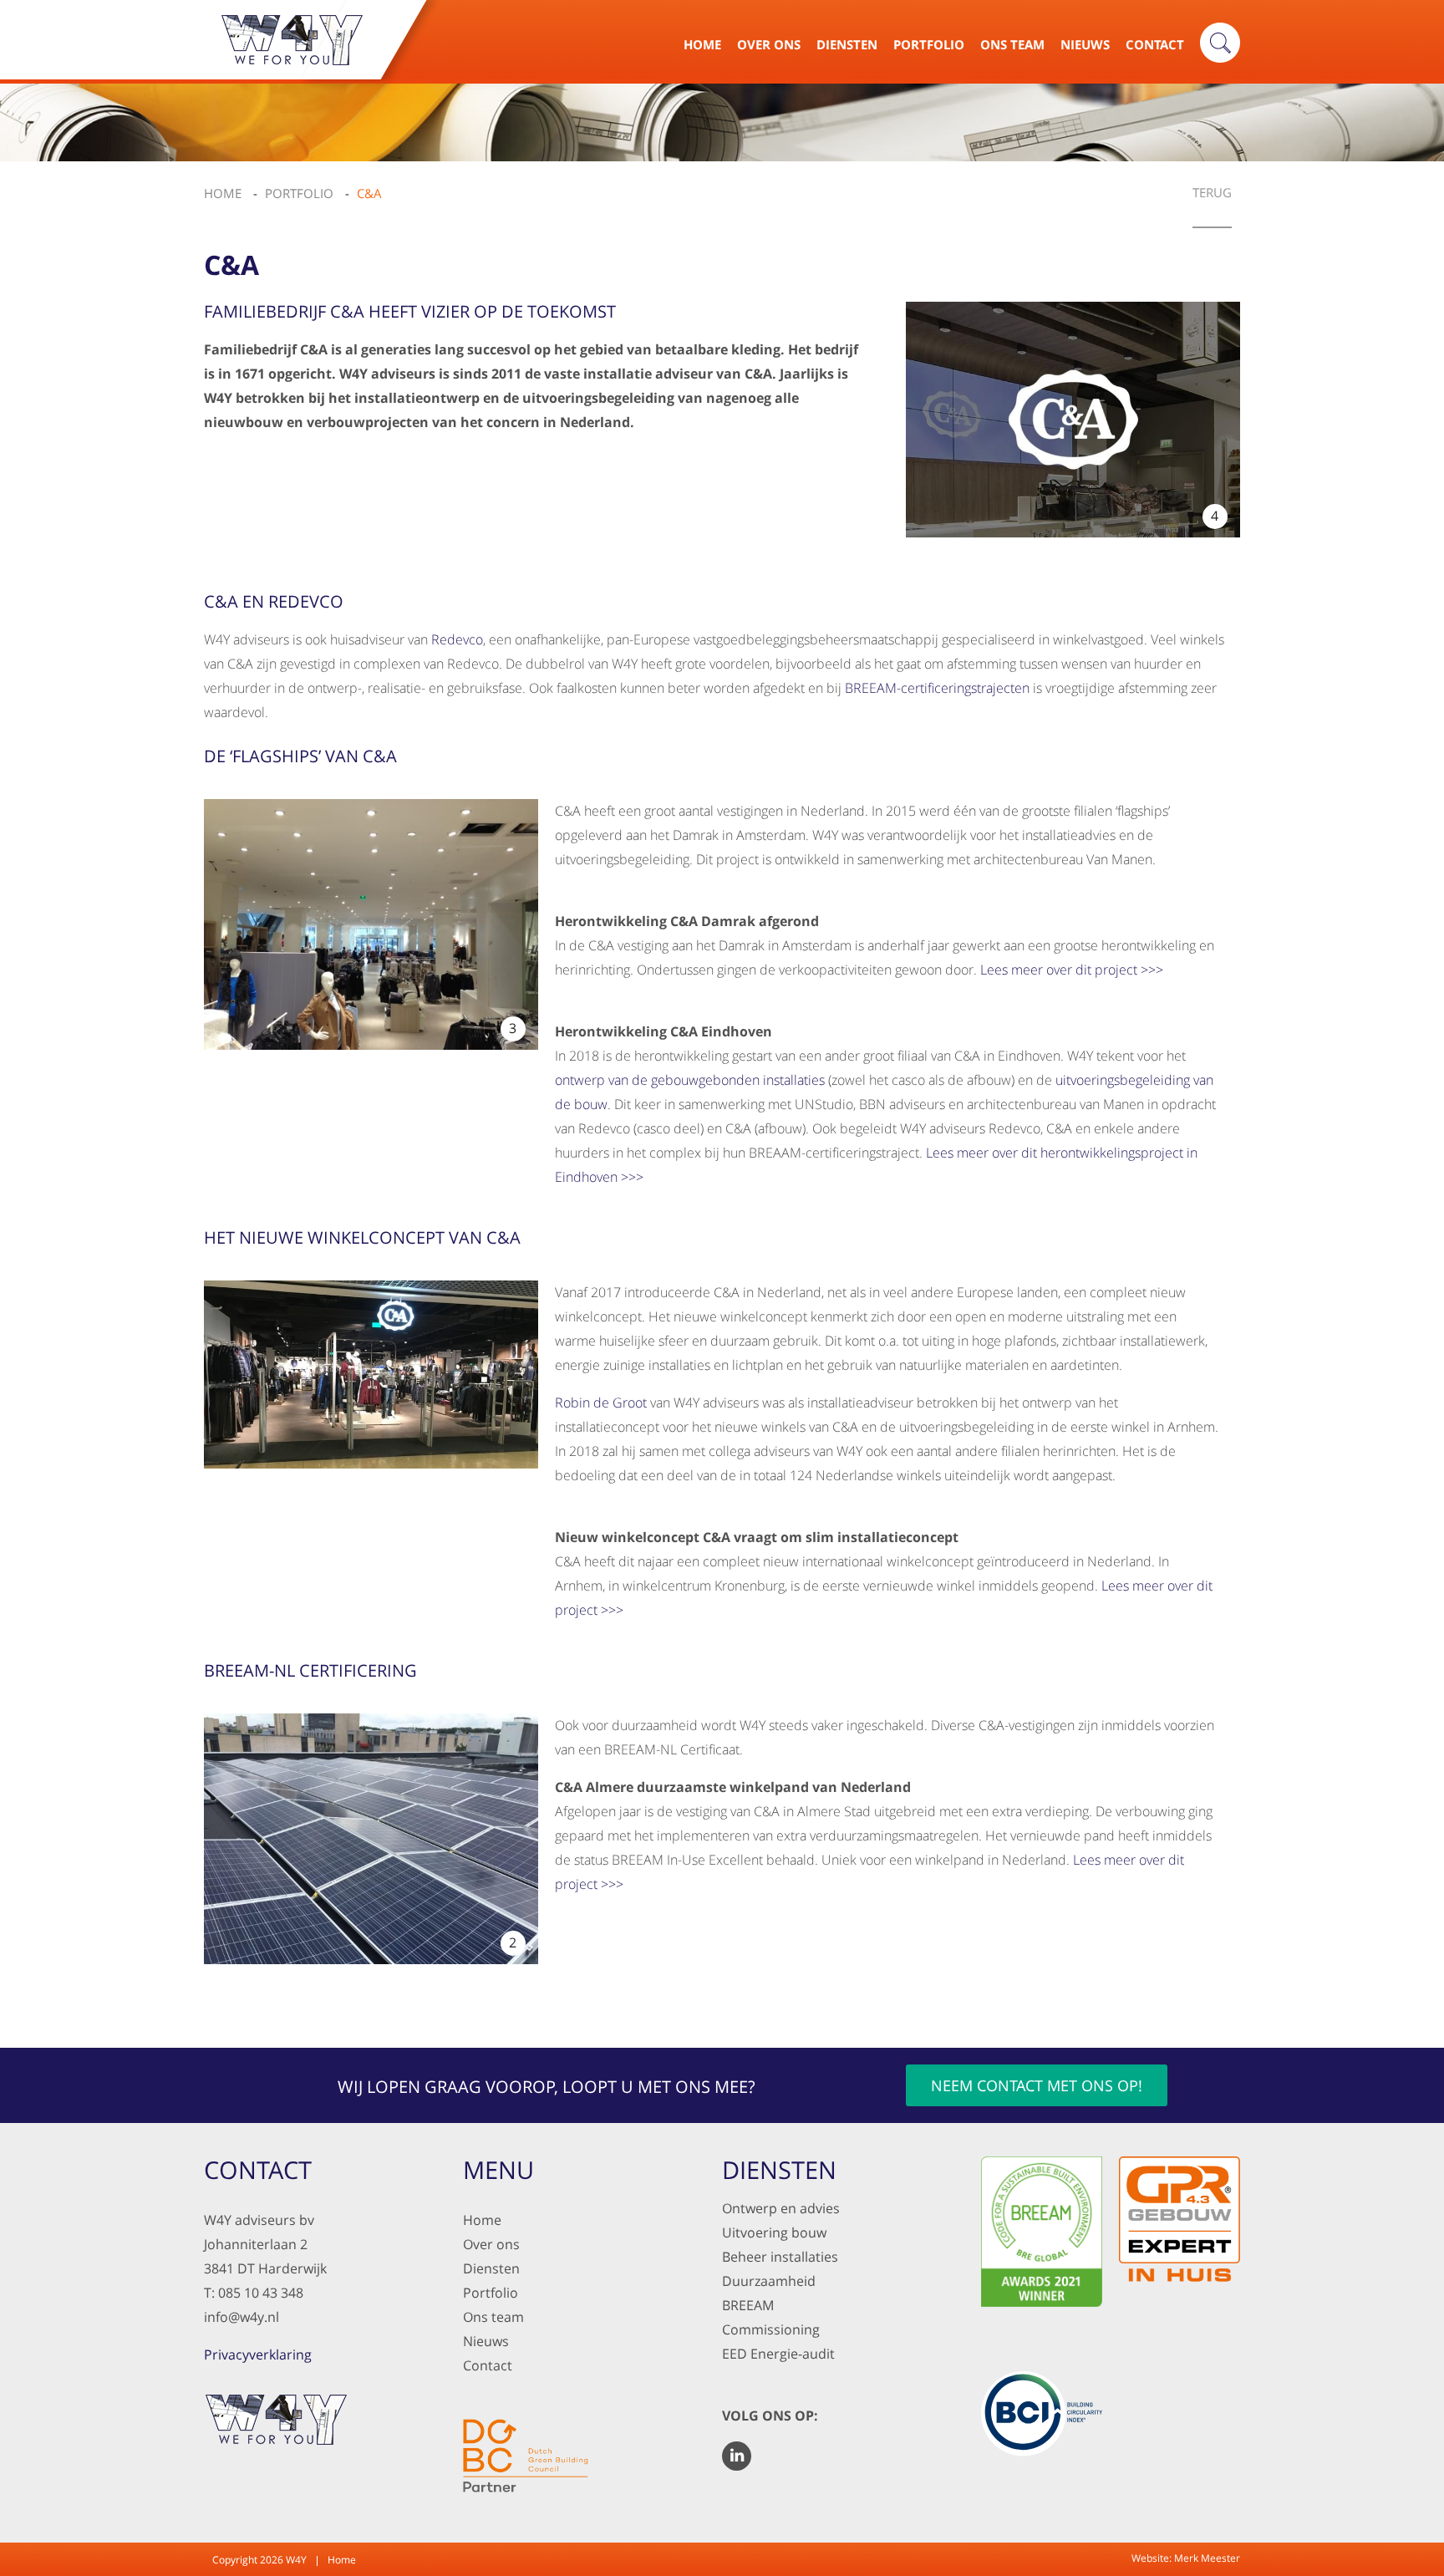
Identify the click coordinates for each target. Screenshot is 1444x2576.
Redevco (457, 639)
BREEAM (748, 2305)
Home (702, 44)
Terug (1212, 193)
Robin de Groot (601, 1403)
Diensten (847, 44)
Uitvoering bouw (774, 2232)
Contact (1155, 44)
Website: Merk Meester (1186, 2558)
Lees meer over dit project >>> (1072, 970)
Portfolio (929, 44)
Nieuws (1085, 44)
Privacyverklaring (258, 2355)
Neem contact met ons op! (1037, 2085)
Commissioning (771, 2329)
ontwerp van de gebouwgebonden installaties (690, 1080)
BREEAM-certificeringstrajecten (937, 688)
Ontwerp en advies (781, 2208)
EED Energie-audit (778, 2354)
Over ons (491, 2244)
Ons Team (1012, 44)
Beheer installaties (780, 2257)
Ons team (493, 2317)
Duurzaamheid (769, 2281)
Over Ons (769, 44)
